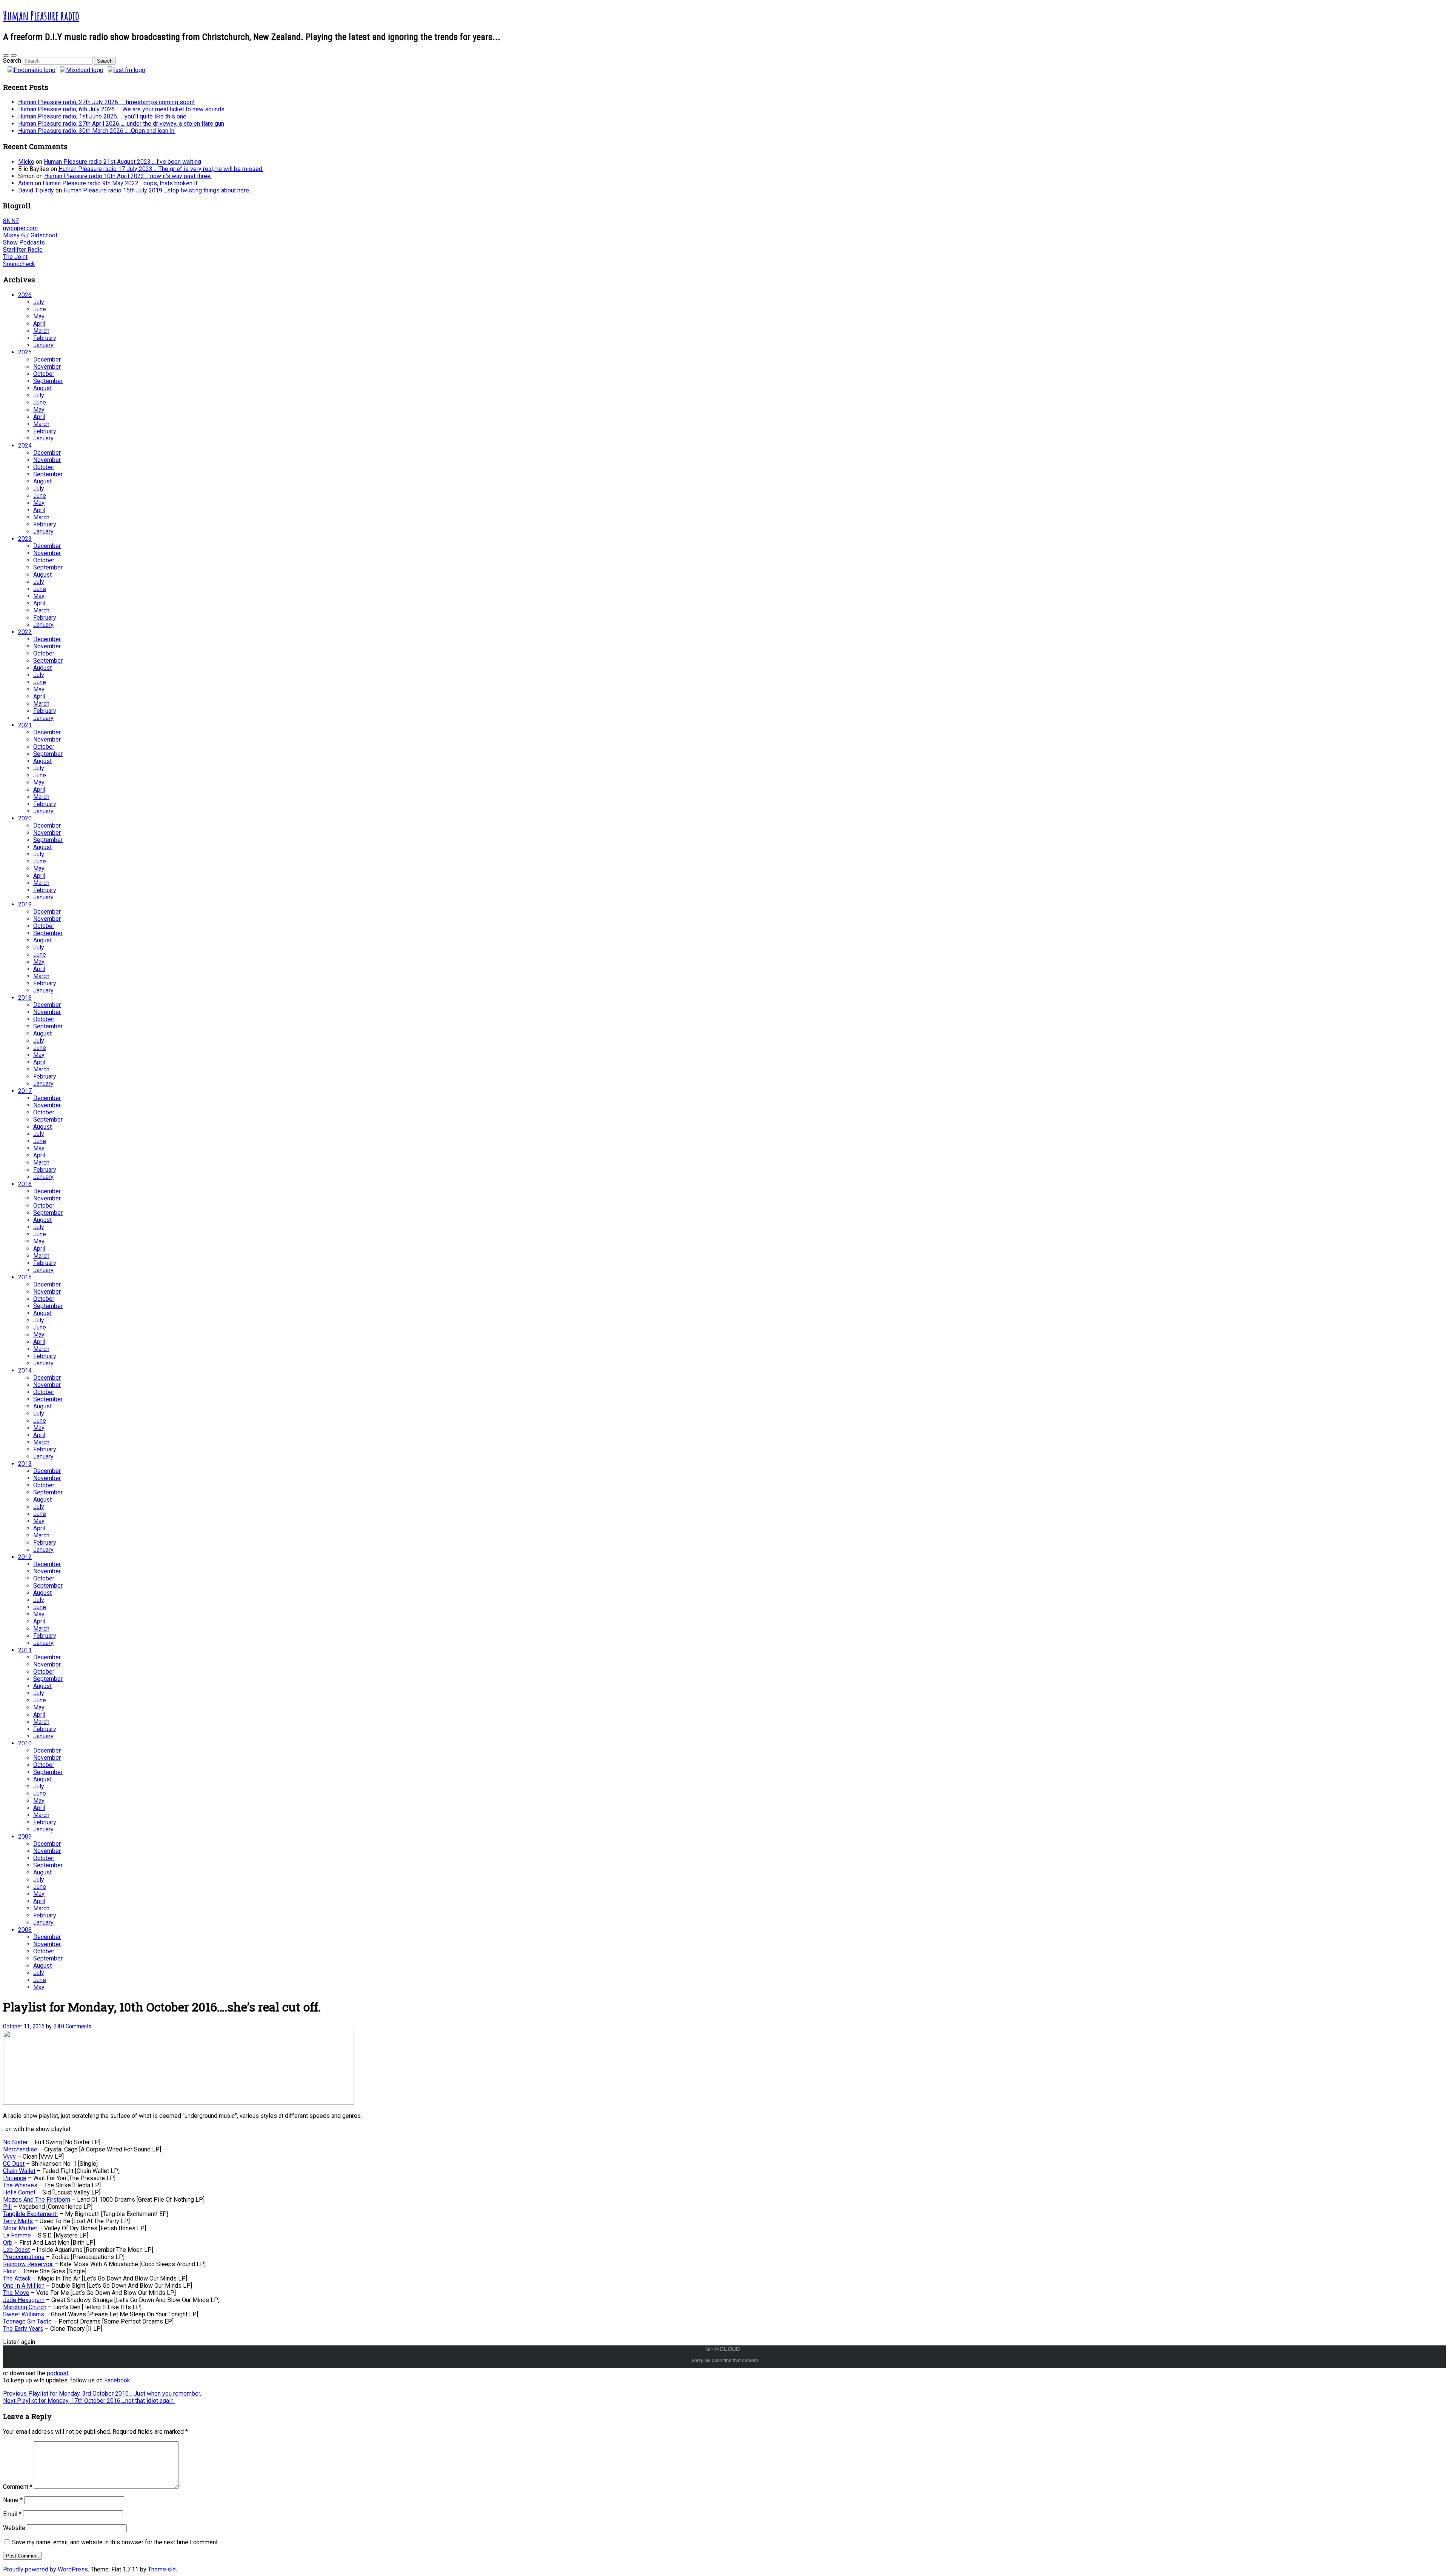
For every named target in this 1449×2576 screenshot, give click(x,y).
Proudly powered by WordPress (45, 2569)
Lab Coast (16, 2250)
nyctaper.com (20, 228)
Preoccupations (24, 2257)
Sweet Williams (24, 2314)
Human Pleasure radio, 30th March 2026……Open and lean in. (97, 131)
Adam (26, 183)
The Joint (15, 257)
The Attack (17, 2278)
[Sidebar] (6, 55)
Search (12, 61)
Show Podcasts (24, 242)
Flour (10, 2271)
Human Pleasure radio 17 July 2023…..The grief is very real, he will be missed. (161, 169)
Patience (15, 2178)
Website (14, 2528)
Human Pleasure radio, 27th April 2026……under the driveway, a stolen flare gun (121, 124)
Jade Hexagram (24, 2300)
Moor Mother (20, 2228)
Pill (7, 2207)
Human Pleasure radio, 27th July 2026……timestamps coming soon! (106, 102)
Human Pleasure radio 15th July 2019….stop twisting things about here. (157, 190)
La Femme (17, 2235)
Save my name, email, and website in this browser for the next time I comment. (115, 2542)
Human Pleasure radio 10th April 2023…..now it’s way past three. (128, 176)
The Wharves (20, 2185)
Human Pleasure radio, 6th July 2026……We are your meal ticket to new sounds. (122, 109)
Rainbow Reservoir (29, 2264)
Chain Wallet (19, 2171)
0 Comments (76, 2026)
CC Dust (14, 2164)
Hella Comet (19, 2192)
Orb (8, 2243)
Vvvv (9, 2157)
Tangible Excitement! (31, 2214)
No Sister (15, 2142)
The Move (16, 2293)
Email (12, 2514)
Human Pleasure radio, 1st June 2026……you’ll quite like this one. (103, 116)
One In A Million (24, 2286)
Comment (18, 2487)
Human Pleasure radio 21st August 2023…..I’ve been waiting (122, 162)
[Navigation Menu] (14, 55)
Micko (26, 162)
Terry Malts (18, 2221)
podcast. (58, 2373)
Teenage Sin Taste (27, 2321)
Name (13, 2500)
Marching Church (25, 2307)
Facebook (117, 2380)
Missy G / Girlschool (30, 235)
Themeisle (162, 2569)
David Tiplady (36, 190)
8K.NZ (11, 221)
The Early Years (23, 2329)
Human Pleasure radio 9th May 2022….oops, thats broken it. (121, 183)
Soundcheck (19, 264)
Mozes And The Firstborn (37, 2200)
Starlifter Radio (23, 250)
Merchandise (20, 2149)
